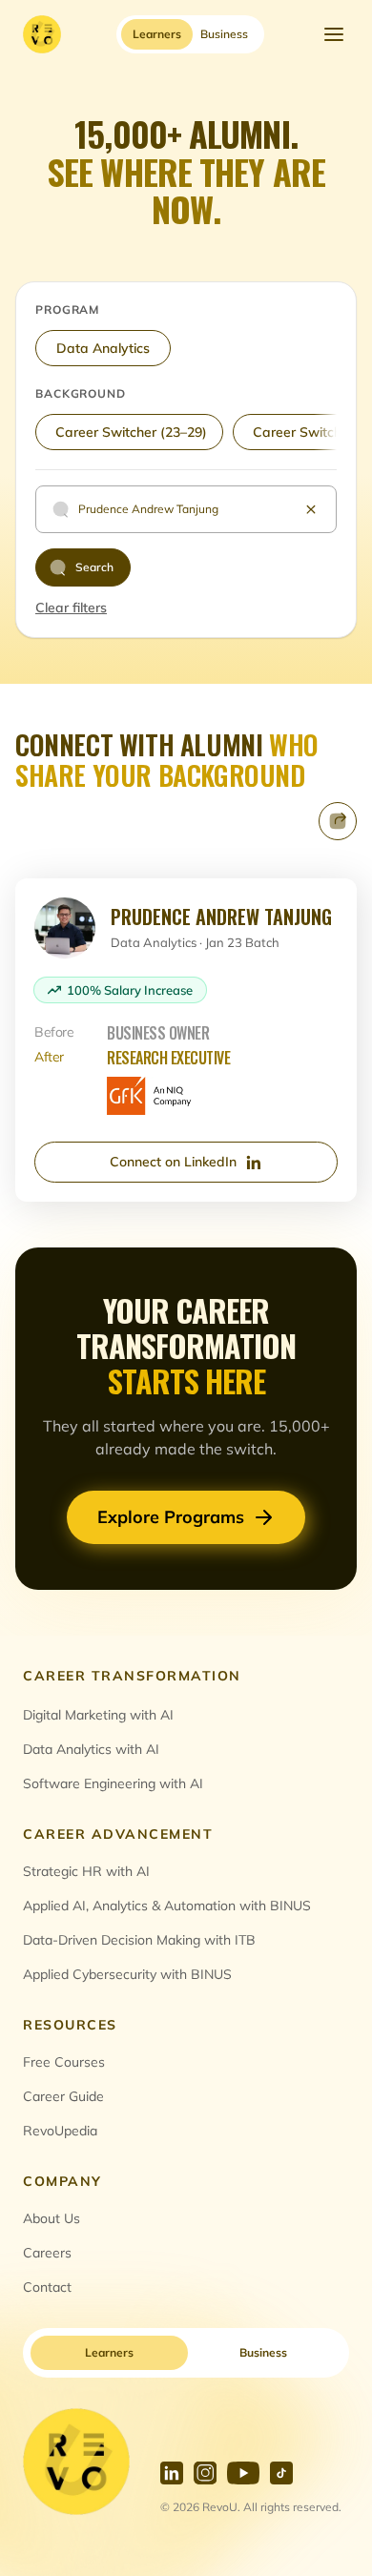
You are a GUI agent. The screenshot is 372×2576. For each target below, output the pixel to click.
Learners (109, 2352)
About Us (52, 2218)
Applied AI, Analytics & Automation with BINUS (167, 1906)
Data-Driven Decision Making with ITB (139, 1940)
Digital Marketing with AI (98, 1715)
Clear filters (71, 608)
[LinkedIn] (172, 2473)
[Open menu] (334, 34)
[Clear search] (311, 509)
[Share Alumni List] (338, 821)
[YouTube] (243, 2473)
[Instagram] (205, 2473)
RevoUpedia (60, 2131)
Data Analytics (103, 348)
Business (263, 2352)
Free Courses (64, 2062)
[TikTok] (281, 2473)
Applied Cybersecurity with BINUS (127, 1974)
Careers (47, 2253)
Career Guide (63, 2096)
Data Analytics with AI (91, 1749)
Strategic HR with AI (86, 1871)
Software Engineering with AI (113, 1783)
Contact (47, 2287)
